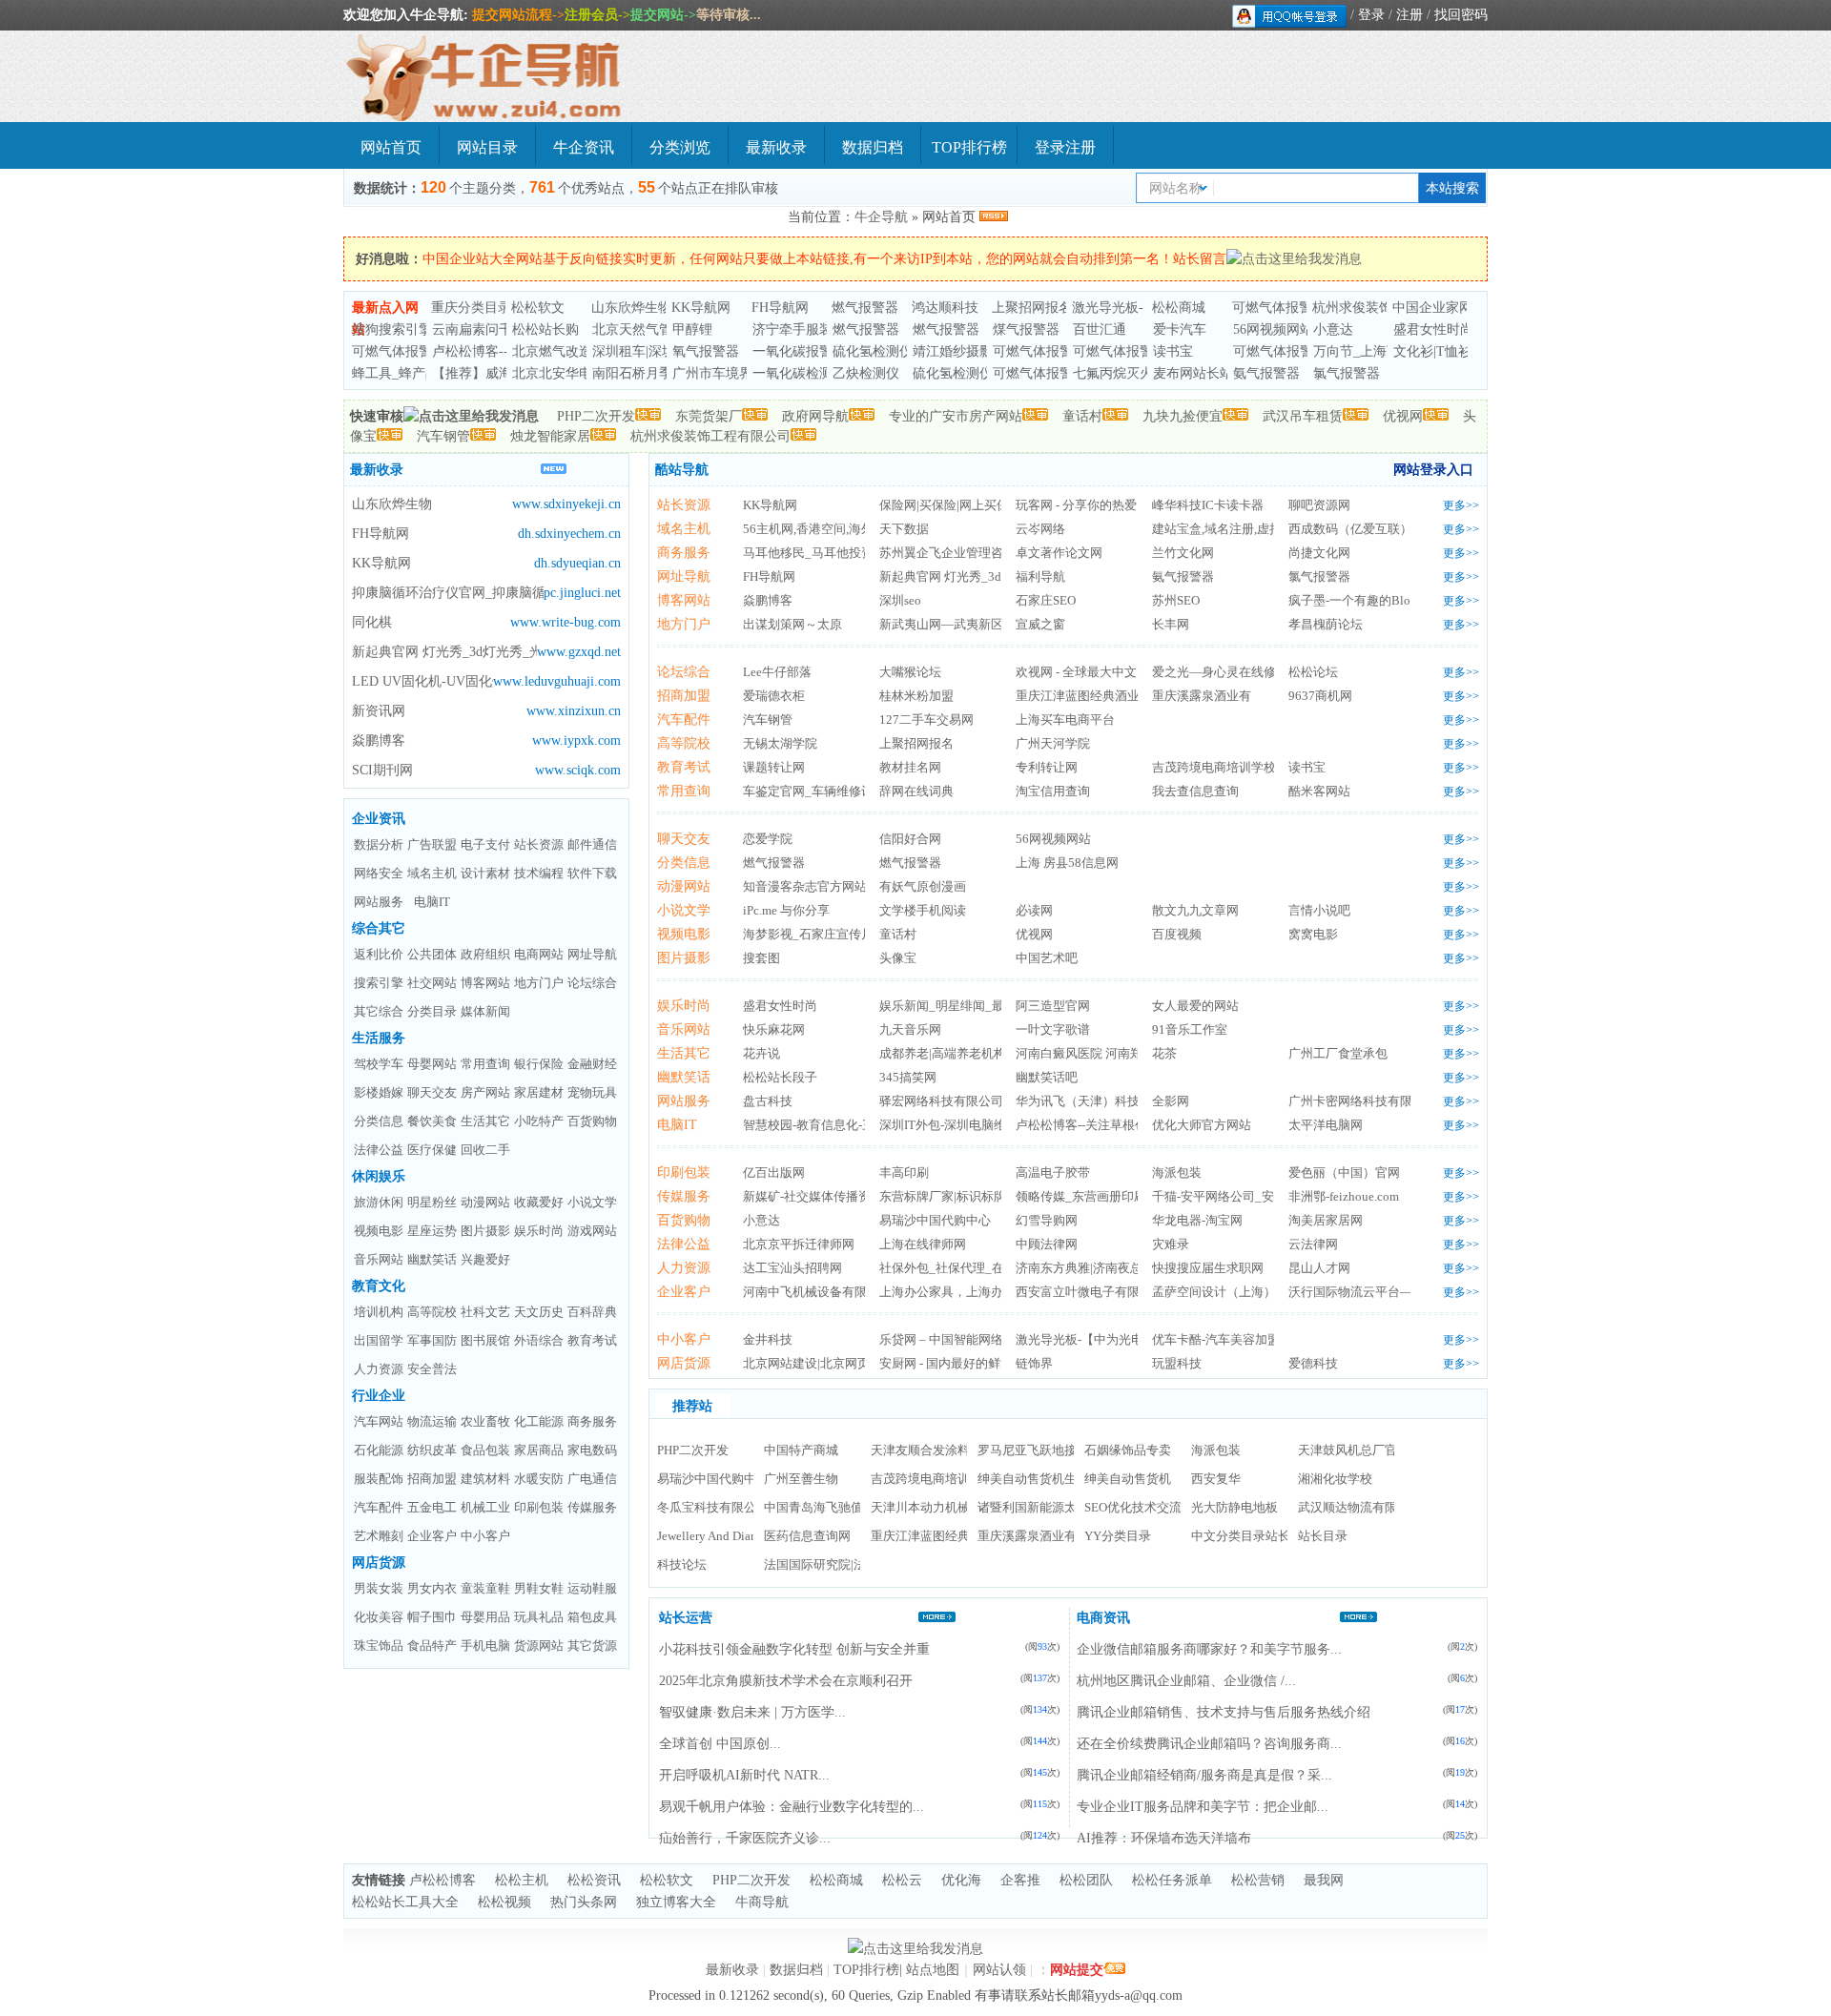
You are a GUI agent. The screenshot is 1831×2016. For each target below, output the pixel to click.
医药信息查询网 (807, 1536)
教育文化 (379, 1286)
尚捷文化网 (1319, 553)
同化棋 (372, 622)
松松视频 (504, 1902)
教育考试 (592, 1340)
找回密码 (1461, 15)
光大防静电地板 (1234, 1507)
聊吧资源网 (1319, 505)
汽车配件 (379, 1507)
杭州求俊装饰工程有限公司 (710, 436)
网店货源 (379, 1563)
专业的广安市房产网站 (956, 416)
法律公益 (379, 1150)
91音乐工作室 (1190, 1029)
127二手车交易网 (926, 720)
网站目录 (487, 147)
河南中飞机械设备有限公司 (817, 1292)
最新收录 (776, 147)
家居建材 (539, 1092)
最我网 (1324, 1880)
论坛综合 (592, 983)
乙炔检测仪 (866, 373)
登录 (1371, 15)
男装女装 (379, 1588)
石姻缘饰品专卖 (1128, 1450)
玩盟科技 (1177, 1363)
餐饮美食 (432, 1121)
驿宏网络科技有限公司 (941, 1101)
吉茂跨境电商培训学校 (1214, 767)
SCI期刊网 (382, 770)
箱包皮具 (592, 1617)
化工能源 (539, 1421)
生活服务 (379, 1038)
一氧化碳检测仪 (799, 373)
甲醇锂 (692, 329)
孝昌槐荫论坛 (1326, 624)
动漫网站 (485, 1202)
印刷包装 (539, 1507)
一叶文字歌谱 (1053, 1029)
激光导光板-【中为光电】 (1086, 1339)
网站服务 (379, 902)
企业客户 (432, 1536)
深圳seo (900, 600)
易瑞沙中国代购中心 (935, 1220)
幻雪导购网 (1047, 1220)
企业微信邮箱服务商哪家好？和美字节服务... (1209, 1649)
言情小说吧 (1319, 910)
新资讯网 (379, 711)
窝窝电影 (1313, 934)
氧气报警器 (706, 351)
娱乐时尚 (539, 1231)
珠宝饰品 (379, 1646)
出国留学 (379, 1340)
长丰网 (1171, 624)
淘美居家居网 (1326, 1220)
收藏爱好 (539, 1202)
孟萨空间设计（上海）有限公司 (1239, 1292)
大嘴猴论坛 (910, 672)
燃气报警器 (865, 308)
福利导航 (1040, 576)
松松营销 (1258, 1880)
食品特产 (432, 1646)
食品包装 (485, 1450)
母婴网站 (432, 1064)
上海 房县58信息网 (1067, 863)
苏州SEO (1176, 600)
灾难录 (1171, 1244)
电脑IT (432, 902)
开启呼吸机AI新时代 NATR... (744, 1775)
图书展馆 (485, 1340)
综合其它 (379, 928)
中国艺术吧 (1047, 958)
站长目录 (1323, 1536)
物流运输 (432, 1421)
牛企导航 (881, 217)
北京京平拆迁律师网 (799, 1244)
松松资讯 (594, 1880)
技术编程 (539, 873)
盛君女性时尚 (1433, 329)
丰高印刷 (904, 1173)
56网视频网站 (1273, 329)
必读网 (1034, 910)
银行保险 (539, 1064)
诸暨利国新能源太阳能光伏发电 (1064, 1507)
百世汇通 (1100, 329)
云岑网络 (1040, 529)
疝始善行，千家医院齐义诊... (745, 1838)
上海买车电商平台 (1065, 720)
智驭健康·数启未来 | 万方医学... (752, 1712)
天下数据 (904, 529)
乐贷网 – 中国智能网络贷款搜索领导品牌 (991, 1339)
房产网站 (485, 1092)
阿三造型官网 (1053, 1006)
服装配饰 (379, 1479)
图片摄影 (485, 1231)
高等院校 (432, 1312)
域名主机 (432, 873)
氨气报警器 (1266, 373)
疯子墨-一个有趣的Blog (1353, 600)
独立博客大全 (676, 1902)
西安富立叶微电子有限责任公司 (1102, 1292)
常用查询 (485, 1064)
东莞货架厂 (709, 416)
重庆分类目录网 (478, 308)
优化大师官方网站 (1202, 1125)
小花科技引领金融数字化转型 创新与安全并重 (794, 1649)
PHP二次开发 (596, 416)
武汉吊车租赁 (1303, 416)
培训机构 (379, 1312)
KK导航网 (701, 308)
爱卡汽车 (1180, 329)
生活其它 (485, 1121)
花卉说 (761, 1053)
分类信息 (379, 1121)
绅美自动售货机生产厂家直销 (1058, 1479)
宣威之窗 (1040, 624)
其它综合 (379, 1011)
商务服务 (592, 1421)
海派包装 (1177, 1173)
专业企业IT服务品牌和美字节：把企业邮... (1203, 1807)
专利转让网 (1047, 767)
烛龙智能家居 (550, 436)
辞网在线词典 (916, 791)
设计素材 (485, 873)
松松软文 (538, 308)
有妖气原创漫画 (923, 886)
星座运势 (432, 1231)
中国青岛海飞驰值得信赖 (832, 1507)
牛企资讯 (584, 147)
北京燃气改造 (552, 351)
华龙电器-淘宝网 (1197, 1220)
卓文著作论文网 (1059, 553)
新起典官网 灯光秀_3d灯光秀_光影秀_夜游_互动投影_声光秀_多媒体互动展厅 (444, 652)
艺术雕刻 (379, 1536)
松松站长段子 (780, 1077)
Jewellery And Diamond (719, 1536)
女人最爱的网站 (1195, 1006)
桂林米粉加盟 (916, 696)
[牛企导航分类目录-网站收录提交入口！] (486, 78)
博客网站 (485, 983)
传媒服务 (592, 1507)
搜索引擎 (379, 983)
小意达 (1333, 329)
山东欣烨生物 (631, 308)
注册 (1409, 15)
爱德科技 (1313, 1363)
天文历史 (539, 1312)
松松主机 (522, 1880)
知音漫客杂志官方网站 (805, 886)
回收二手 (485, 1150)
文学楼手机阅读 (923, 910)
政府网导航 (815, 416)
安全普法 (432, 1369)
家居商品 (539, 1450)
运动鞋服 (592, 1588)
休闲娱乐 (379, 1176)
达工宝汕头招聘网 (792, 1268)
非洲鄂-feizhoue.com (1344, 1196)
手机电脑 (485, 1646)
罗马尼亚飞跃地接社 (1033, 1450)
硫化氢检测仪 (873, 351)
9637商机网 (1320, 696)
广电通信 (592, 1479)
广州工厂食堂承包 (1338, 1053)
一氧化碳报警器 (799, 351)
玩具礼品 (539, 1617)
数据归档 (873, 147)
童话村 (1082, 416)
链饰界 (1034, 1363)
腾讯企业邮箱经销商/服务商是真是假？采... (1204, 1775)
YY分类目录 (1118, 1536)
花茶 (1164, 1053)
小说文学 (592, 1202)
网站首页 (391, 147)
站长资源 (539, 844)
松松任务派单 (1172, 1880)
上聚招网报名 (1032, 308)
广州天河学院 (1053, 743)
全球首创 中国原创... (720, 1744)
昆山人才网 (1319, 1268)
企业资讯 (379, 819)
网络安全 (379, 873)
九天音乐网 (910, 1029)
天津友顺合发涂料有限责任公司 (957, 1450)
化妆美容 (379, 1617)
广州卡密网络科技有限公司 (1363, 1101)
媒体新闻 (485, 1011)
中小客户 (485, 1536)
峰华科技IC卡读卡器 (1208, 505)
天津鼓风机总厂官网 (1354, 1450)
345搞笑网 (908, 1077)
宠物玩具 (592, 1092)
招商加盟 (432, 1479)
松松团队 (1086, 1880)
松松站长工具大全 (405, 1902)
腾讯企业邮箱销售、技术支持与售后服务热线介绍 (1224, 1712)
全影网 (1171, 1101)
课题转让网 (774, 767)
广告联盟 (432, 844)
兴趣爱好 (485, 1259)
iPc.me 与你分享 (786, 910)
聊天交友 (432, 1092)
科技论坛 (682, 1564)
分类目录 (432, 1011)
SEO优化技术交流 (1133, 1507)
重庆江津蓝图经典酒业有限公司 (1102, 696)
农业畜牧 (485, 1421)
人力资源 (379, 1369)
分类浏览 (680, 147)
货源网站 (539, 1646)
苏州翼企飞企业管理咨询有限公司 (972, 553)
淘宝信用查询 (1053, 791)
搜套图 (761, 958)
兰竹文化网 (1183, 553)
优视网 (1403, 416)
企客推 (1020, 1880)
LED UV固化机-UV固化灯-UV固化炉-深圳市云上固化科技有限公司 (422, 681)
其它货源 (592, 1646)
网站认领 (999, 1970)
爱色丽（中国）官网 (1344, 1173)
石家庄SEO (1046, 600)
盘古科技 (768, 1101)
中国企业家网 (1432, 308)
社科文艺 (485, 1312)
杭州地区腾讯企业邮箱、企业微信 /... (1186, 1681)
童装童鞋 (485, 1588)
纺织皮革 (432, 1450)
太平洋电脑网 (1326, 1125)
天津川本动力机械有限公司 (945, 1507)
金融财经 (592, 1064)
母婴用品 (485, 1617)
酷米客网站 (1319, 791)
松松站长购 (545, 329)
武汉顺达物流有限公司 (1360, 1507)
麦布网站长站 (1193, 373)
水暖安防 (539, 1479)
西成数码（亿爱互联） (1350, 529)
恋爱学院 (768, 839)
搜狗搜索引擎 (392, 329)
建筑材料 (485, 1479)
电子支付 (485, 844)
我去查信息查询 (1195, 791)
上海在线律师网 (923, 1244)
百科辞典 (592, 1312)
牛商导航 (762, 1902)
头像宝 (898, 958)
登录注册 (1065, 147)
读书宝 (1173, 351)
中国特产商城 (801, 1450)
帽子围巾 (432, 1617)
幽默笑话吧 (1047, 1077)
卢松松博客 (442, 1880)
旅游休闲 (379, 1202)
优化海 (961, 1880)
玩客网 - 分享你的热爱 (1076, 505)
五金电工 (432, 1507)
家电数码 (592, 1450)
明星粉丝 (432, 1202)
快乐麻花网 (774, 1029)
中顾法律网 (1047, 1244)
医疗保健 (432, 1150)
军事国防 (432, 1340)
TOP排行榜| (870, 1970)
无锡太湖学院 (780, 743)
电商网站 (539, 954)
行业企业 (379, 1396)
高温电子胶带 (1053, 1173)
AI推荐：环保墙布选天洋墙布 (1164, 1838)
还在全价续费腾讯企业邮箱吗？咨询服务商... (1209, 1744)
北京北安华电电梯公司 (579, 373)
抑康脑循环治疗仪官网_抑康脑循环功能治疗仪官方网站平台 (448, 593)
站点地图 (933, 1970)
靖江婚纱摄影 (953, 351)
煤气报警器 (1026, 329)
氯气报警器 (1347, 373)
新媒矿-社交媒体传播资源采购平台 (838, 1196)
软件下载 (592, 873)
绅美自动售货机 (1128, 1479)
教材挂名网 (910, 767)
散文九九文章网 (1195, 910)
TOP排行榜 (969, 147)
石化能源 (379, 1450)
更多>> (1461, 505)
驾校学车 (379, 1064)
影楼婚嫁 (379, 1092)
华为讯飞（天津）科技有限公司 (1102, 1101)
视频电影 (379, 1231)
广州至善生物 (801, 1479)
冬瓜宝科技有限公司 (713, 1507)
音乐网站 (379, 1259)
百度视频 (1177, 934)
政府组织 (485, 954)
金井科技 (768, 1339)
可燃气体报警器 (1279, 308)
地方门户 (539, 983)
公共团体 (432, 954)
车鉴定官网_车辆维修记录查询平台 (839, 791)
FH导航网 (780, 308)
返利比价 (379, 954)
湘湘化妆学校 (1335, 1479)
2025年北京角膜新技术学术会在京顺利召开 (786, 1681)
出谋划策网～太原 (792, 624)
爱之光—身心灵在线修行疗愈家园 (1245, 672)
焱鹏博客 (379, 741)
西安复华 (1216, 1479)
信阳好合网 (910, 839)
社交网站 (432, 983)
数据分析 (379, 844)
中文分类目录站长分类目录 (1265, 1536)
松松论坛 (1313, 672)
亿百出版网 (774, 1173)
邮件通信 (592, 844)
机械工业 (485, 1507)
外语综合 (539, 1340)
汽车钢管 (443, 436)
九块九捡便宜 (1183, 416)
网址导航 (592, 954)
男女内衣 (432, 1588)
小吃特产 (539, 1121)
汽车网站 (379, 1421)
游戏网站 (592, 1231)
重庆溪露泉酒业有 (1202, 696)
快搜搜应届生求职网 (1208, 1268)
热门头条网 (584, 1902)
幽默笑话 (432, 1259)
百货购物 (592, 1121)
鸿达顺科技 (945, 308)
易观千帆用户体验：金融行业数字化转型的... (792, 1807)
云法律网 (1313, 1244)
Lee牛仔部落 (777, 672)
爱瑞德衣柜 (774, 696)
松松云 (902, 1880)
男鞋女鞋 (539, 1588)
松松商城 (1179, 308)
